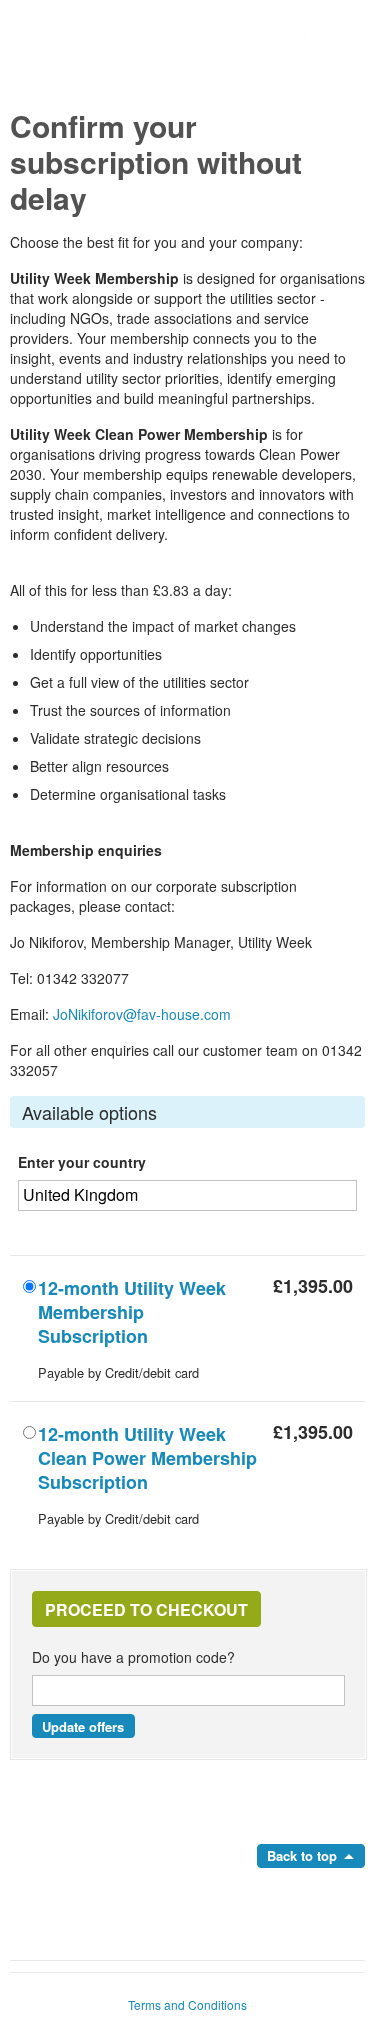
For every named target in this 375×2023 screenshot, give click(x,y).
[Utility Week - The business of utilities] (187, 71)
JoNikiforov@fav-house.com (142, 1014)
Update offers (83, 1726)
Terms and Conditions (187, 2004)
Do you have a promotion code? (133, 1657)
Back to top (302, 1855)
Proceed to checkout (146, 1609)
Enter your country (82, 1162)
